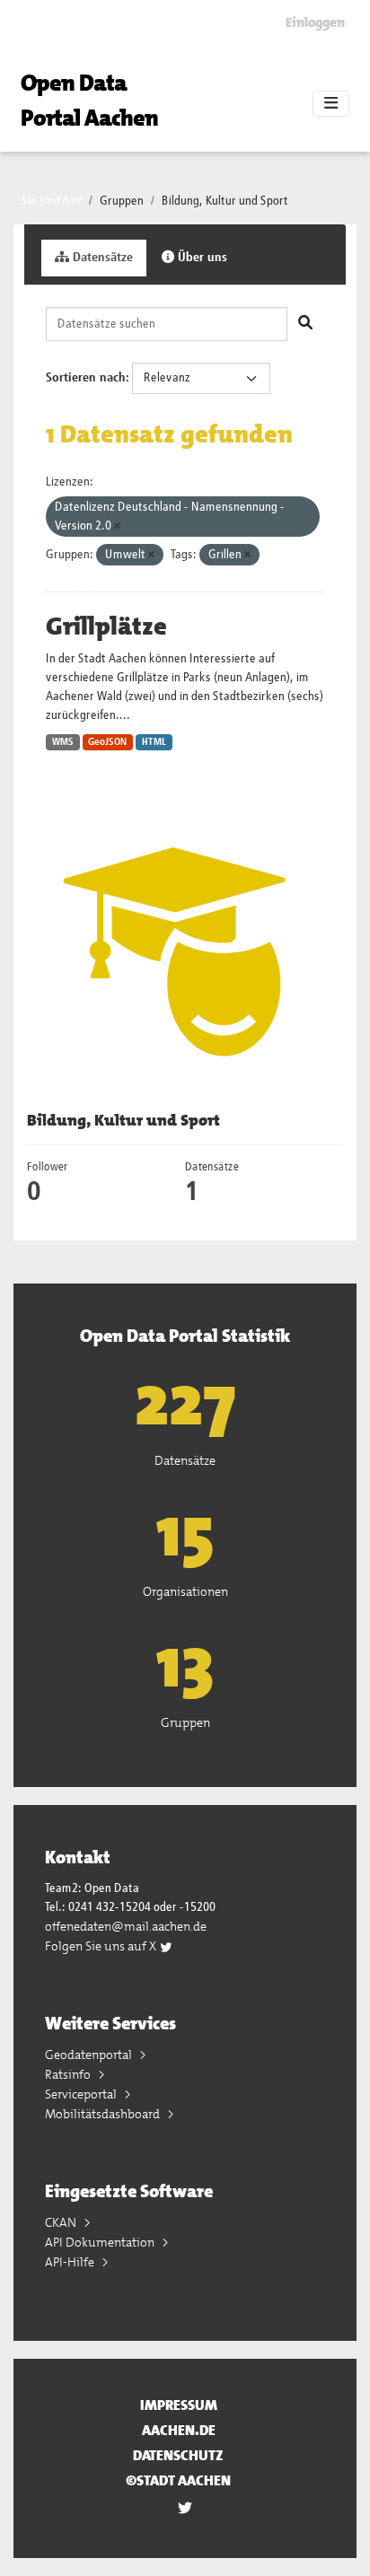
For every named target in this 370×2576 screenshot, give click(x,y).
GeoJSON (107, 742)
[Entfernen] (117, 526)
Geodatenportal (90, 2055)
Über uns (201, 258)
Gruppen (122, 201)
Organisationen (185, 1591)
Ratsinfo (69, 2074)
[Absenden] (305, 324)
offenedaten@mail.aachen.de (126, 1926)
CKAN (62, 2222)
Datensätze (101, 258)
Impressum (179, 2405)
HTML (154, 742)
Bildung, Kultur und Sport (225, 201)
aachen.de (179, 2430)
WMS (63, 742)
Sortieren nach (86, 378)
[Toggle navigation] (331, 104)
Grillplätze (106, 626)
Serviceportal (82, 2094)
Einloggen (315, 22)
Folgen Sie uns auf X (102, 1946)
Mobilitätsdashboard (104, 2114)
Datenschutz (178, 2455)
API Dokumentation (101, 2242)
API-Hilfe (71, 2262)
